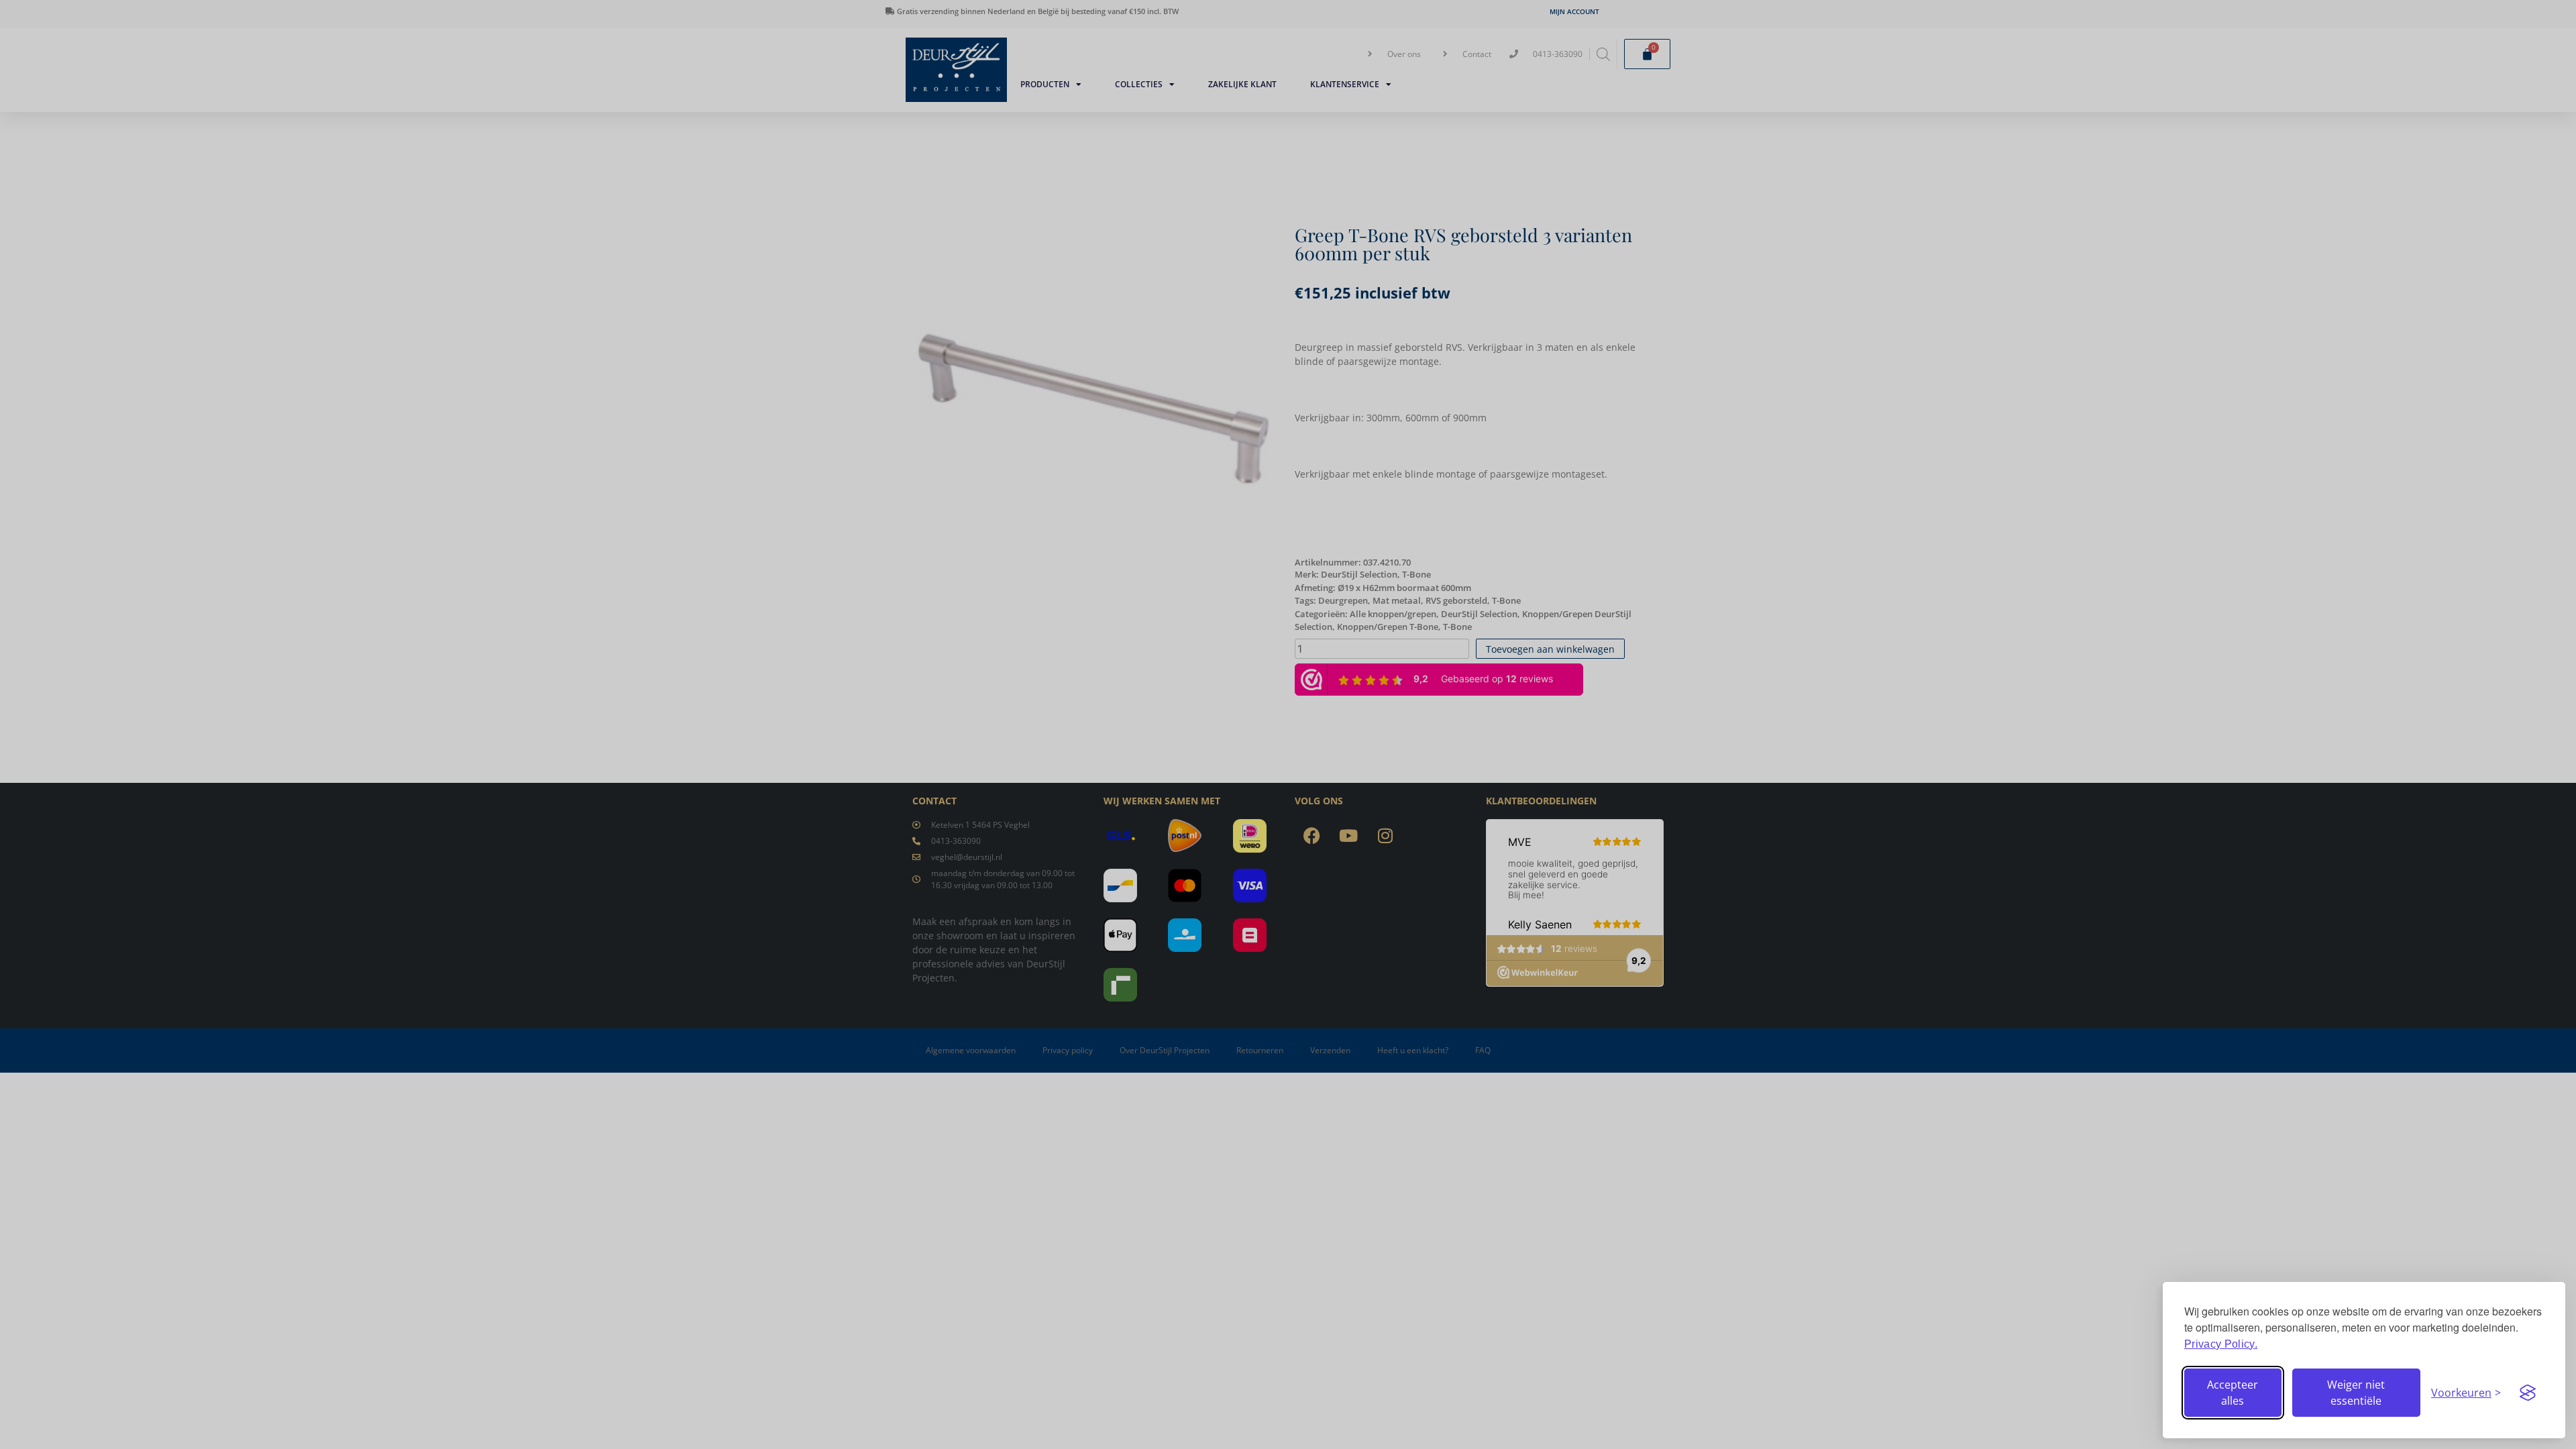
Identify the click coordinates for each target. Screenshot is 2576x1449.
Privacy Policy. (2221, 1344)
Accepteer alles (2233, 1393)
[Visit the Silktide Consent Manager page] (2528, 1393)
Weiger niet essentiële (2356, 1393)
